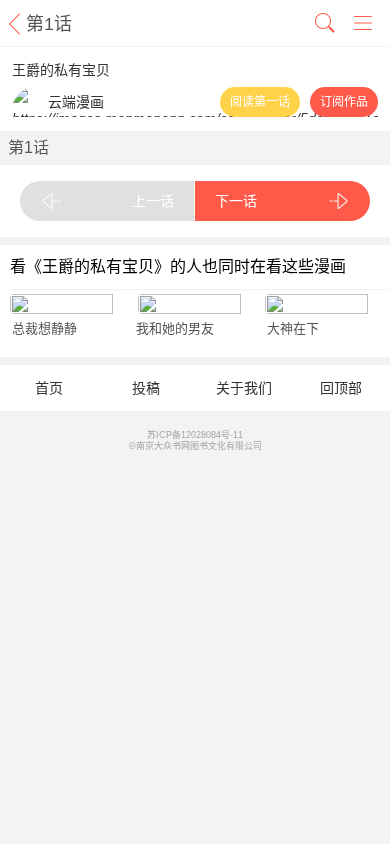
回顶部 (341, 388)
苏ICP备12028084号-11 (195, 435)
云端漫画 (76, 102)
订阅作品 (344, 102)
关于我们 (244, 388)
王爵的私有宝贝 (61, 70)
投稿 (146, 388)
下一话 (236, 201)
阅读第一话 (260, 102)
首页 (49, 388)
